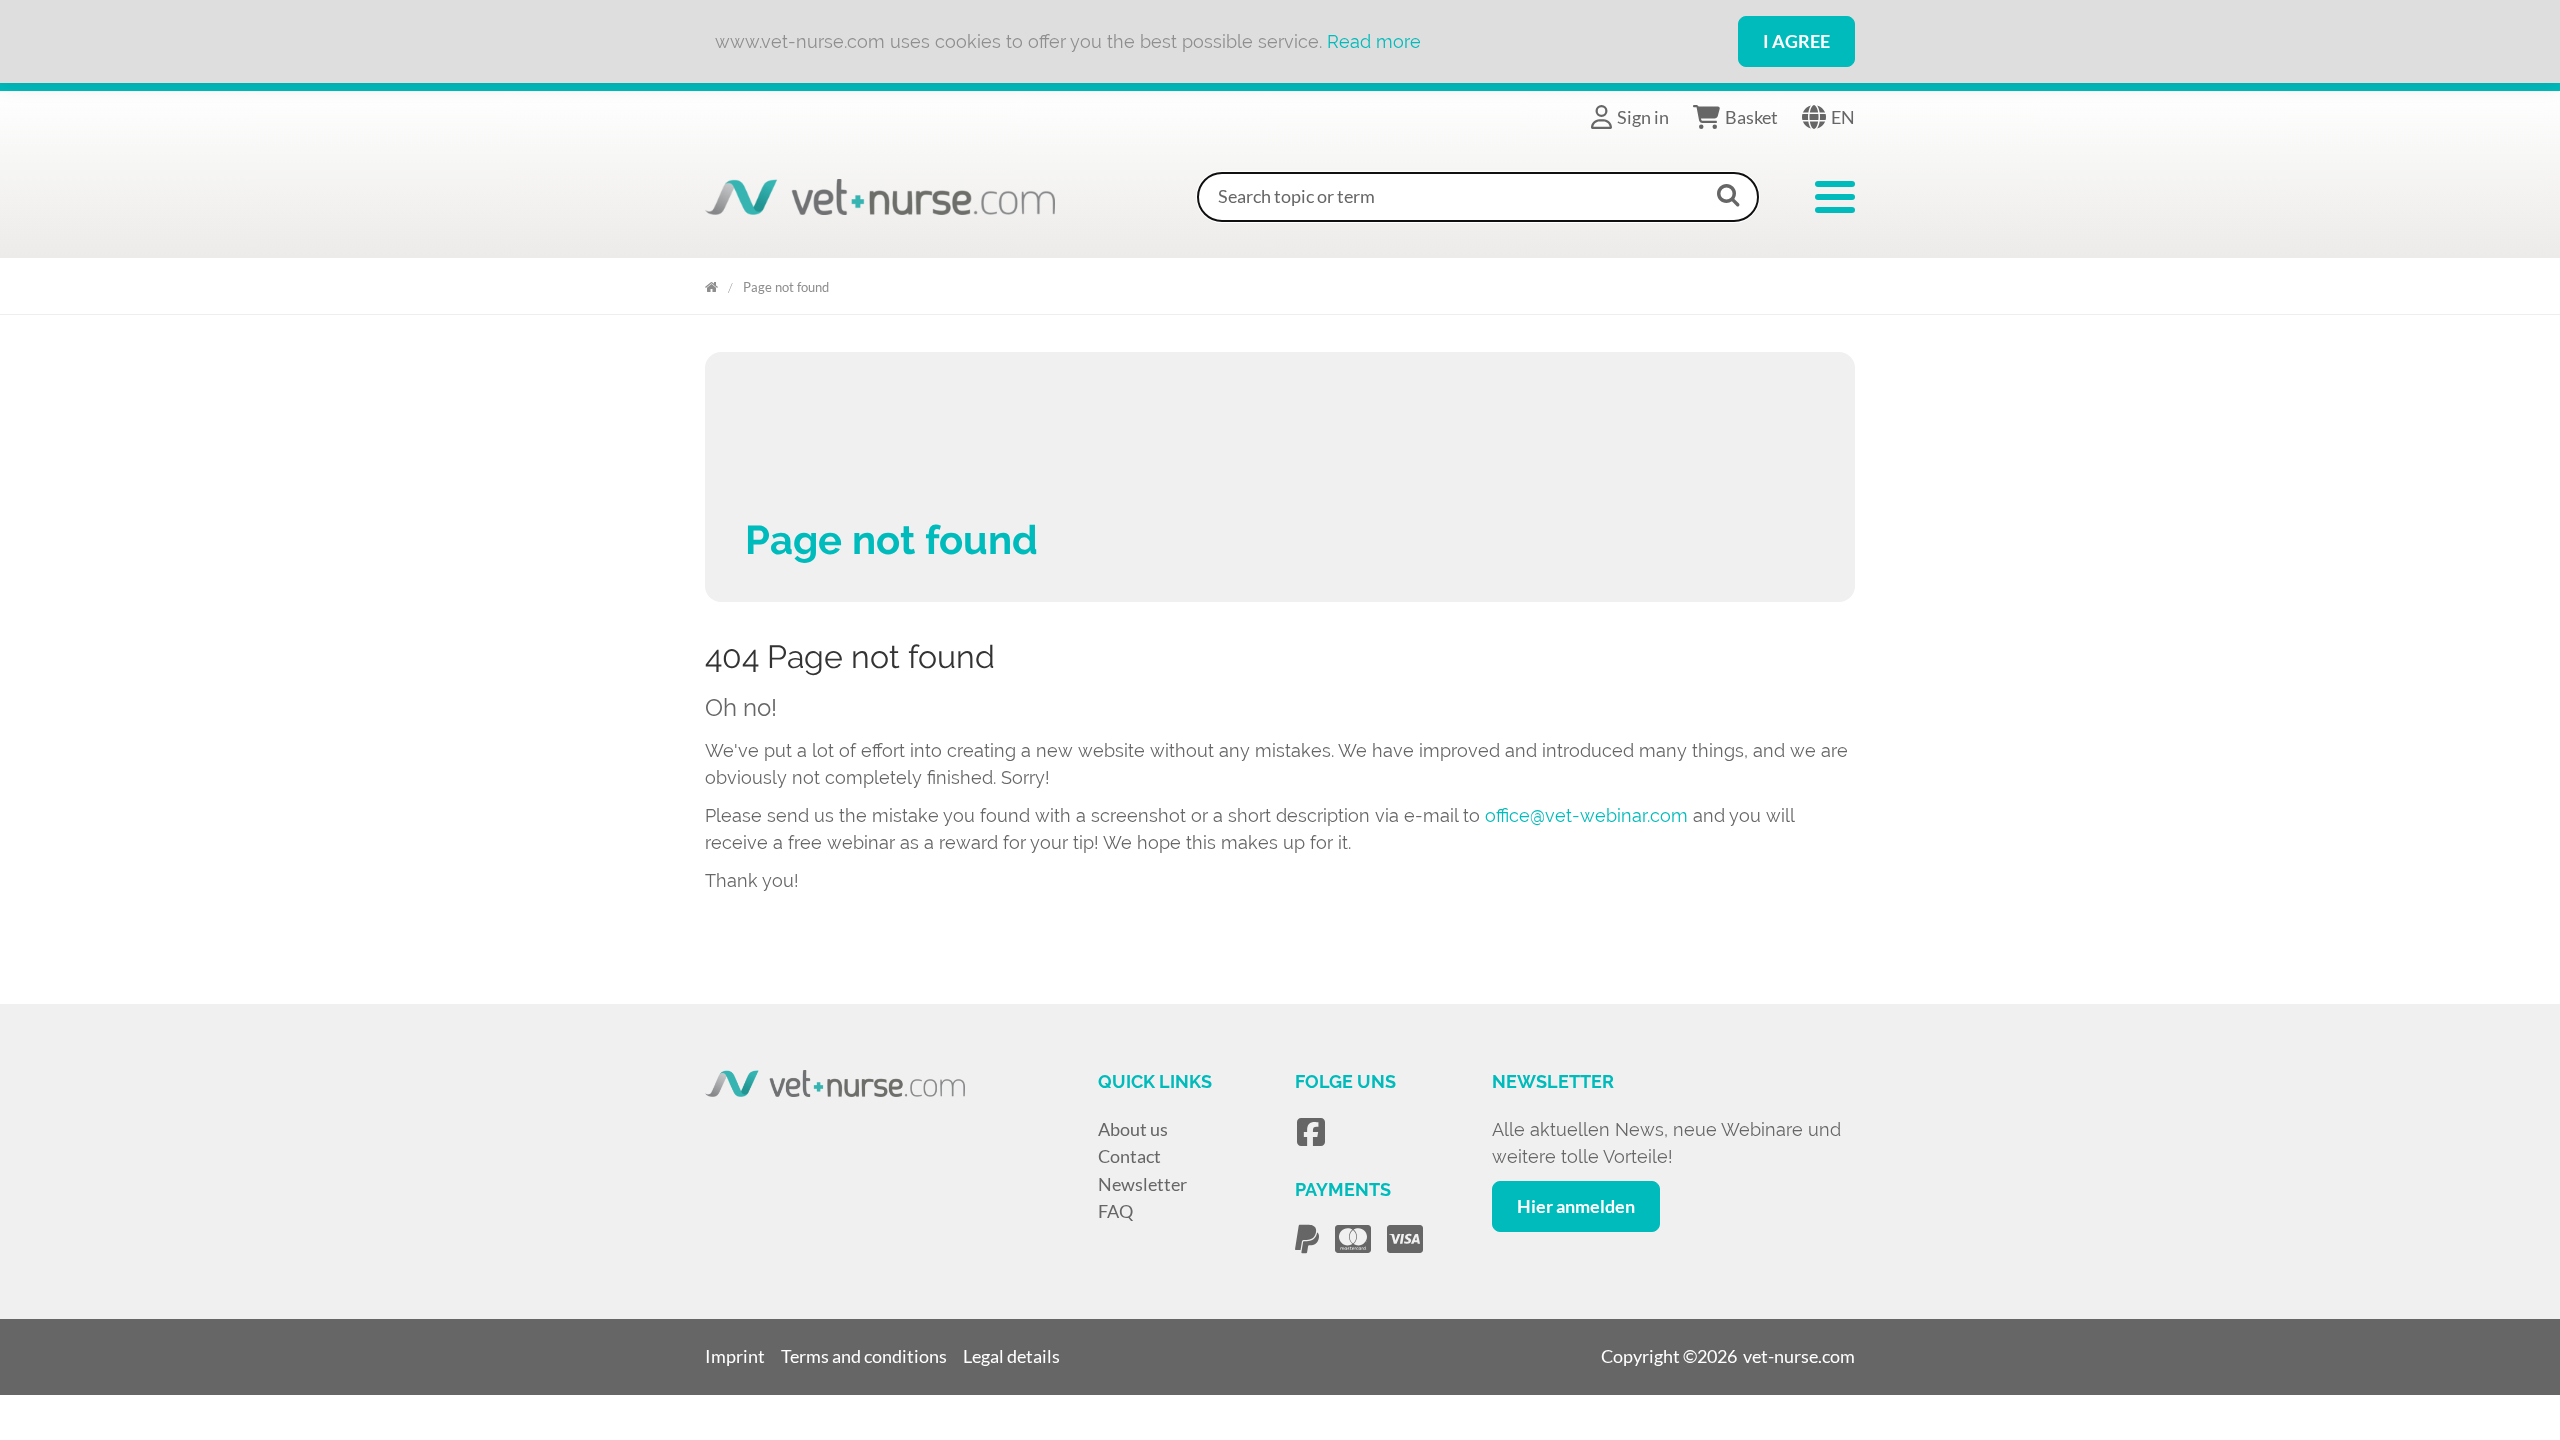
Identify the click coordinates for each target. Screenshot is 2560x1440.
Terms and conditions (864, 1356)
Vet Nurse (711, 283)
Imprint (735, 1356)
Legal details (1011, 1356)
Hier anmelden (1576, 1206)
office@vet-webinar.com (1586, 815)
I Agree (1796, 41)
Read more (1374, 41)
